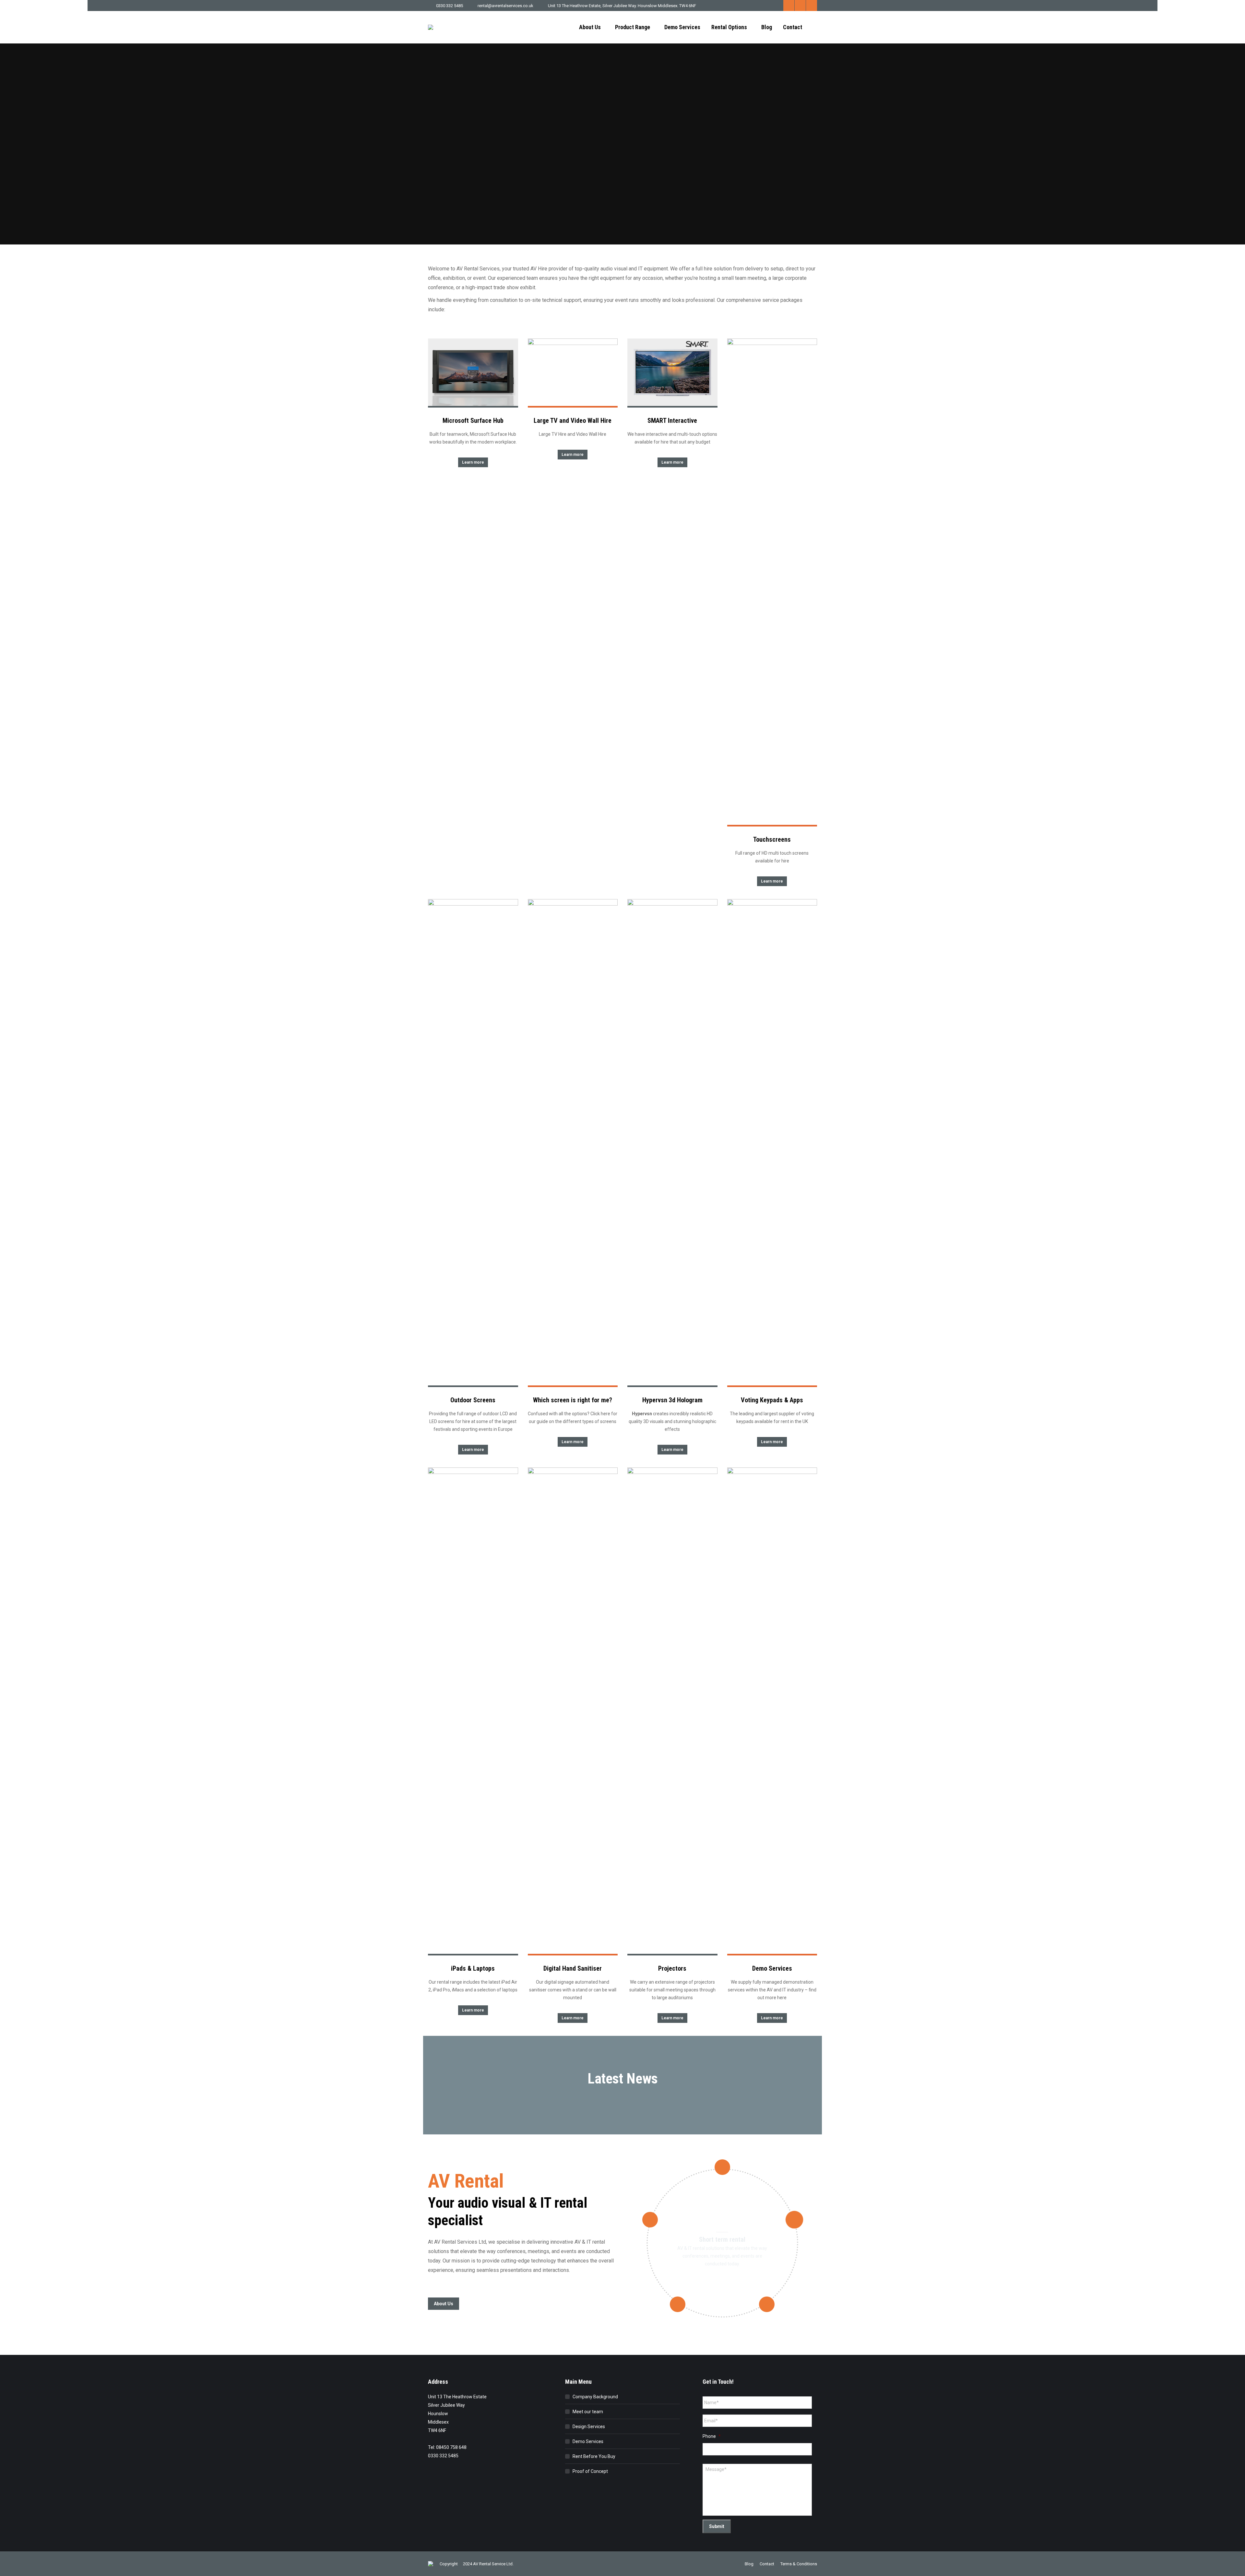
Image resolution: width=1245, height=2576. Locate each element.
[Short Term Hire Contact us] (722, 2167)
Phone (712, 2436)
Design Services (589, 2427)
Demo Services (588, 2441)
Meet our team (588, 2412)
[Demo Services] (678, 2304)
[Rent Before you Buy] (794, 2220)
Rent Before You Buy (594, 2456)
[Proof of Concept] (767, 2304)
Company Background (595, 2397)
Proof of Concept (590, 2471)
